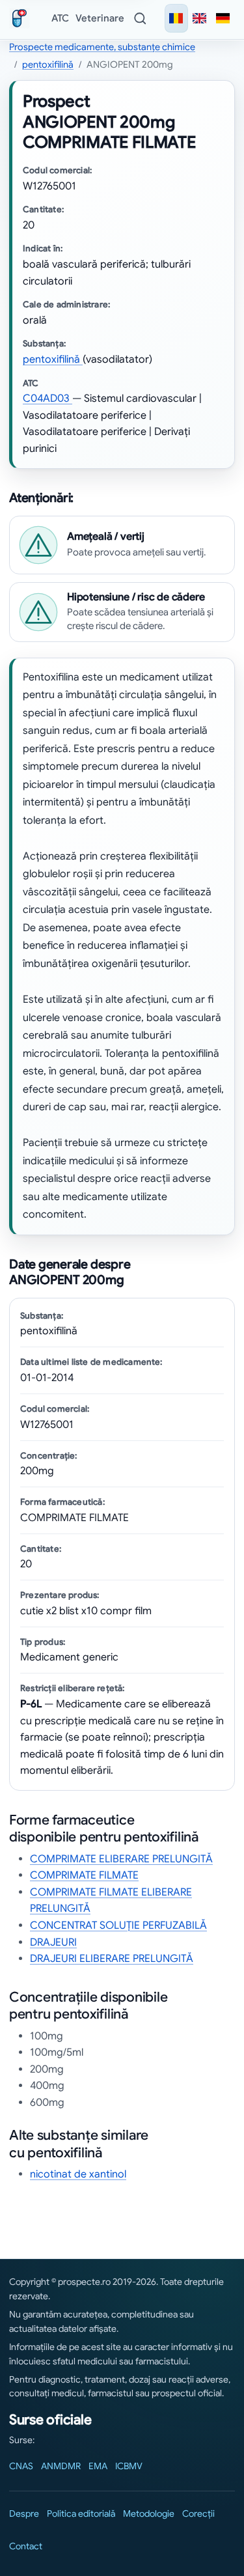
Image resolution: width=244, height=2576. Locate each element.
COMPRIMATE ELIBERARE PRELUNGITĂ (121, 1859)
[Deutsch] (223, 18)
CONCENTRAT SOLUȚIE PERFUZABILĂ (118, 1925)
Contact (26, 2546)
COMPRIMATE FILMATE (84, 1875)
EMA (98, 2466)
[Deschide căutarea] (140, 18)
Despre (24, 2513)
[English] (200, 18)
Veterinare (100, 18)
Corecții (198, 2513)
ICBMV (129, 2466)
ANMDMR (61, 2466)
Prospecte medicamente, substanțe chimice (102, 47)
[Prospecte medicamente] (22, 18)
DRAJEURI (53, 1942)
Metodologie (149, 2513)
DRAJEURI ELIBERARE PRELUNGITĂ (112, 1959)
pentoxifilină (48, 64)
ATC (60, 18)
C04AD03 (47, 399)
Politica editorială (81, 2513)
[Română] (176, 18)
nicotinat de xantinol (78, 2174)
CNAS (21, 2466)
